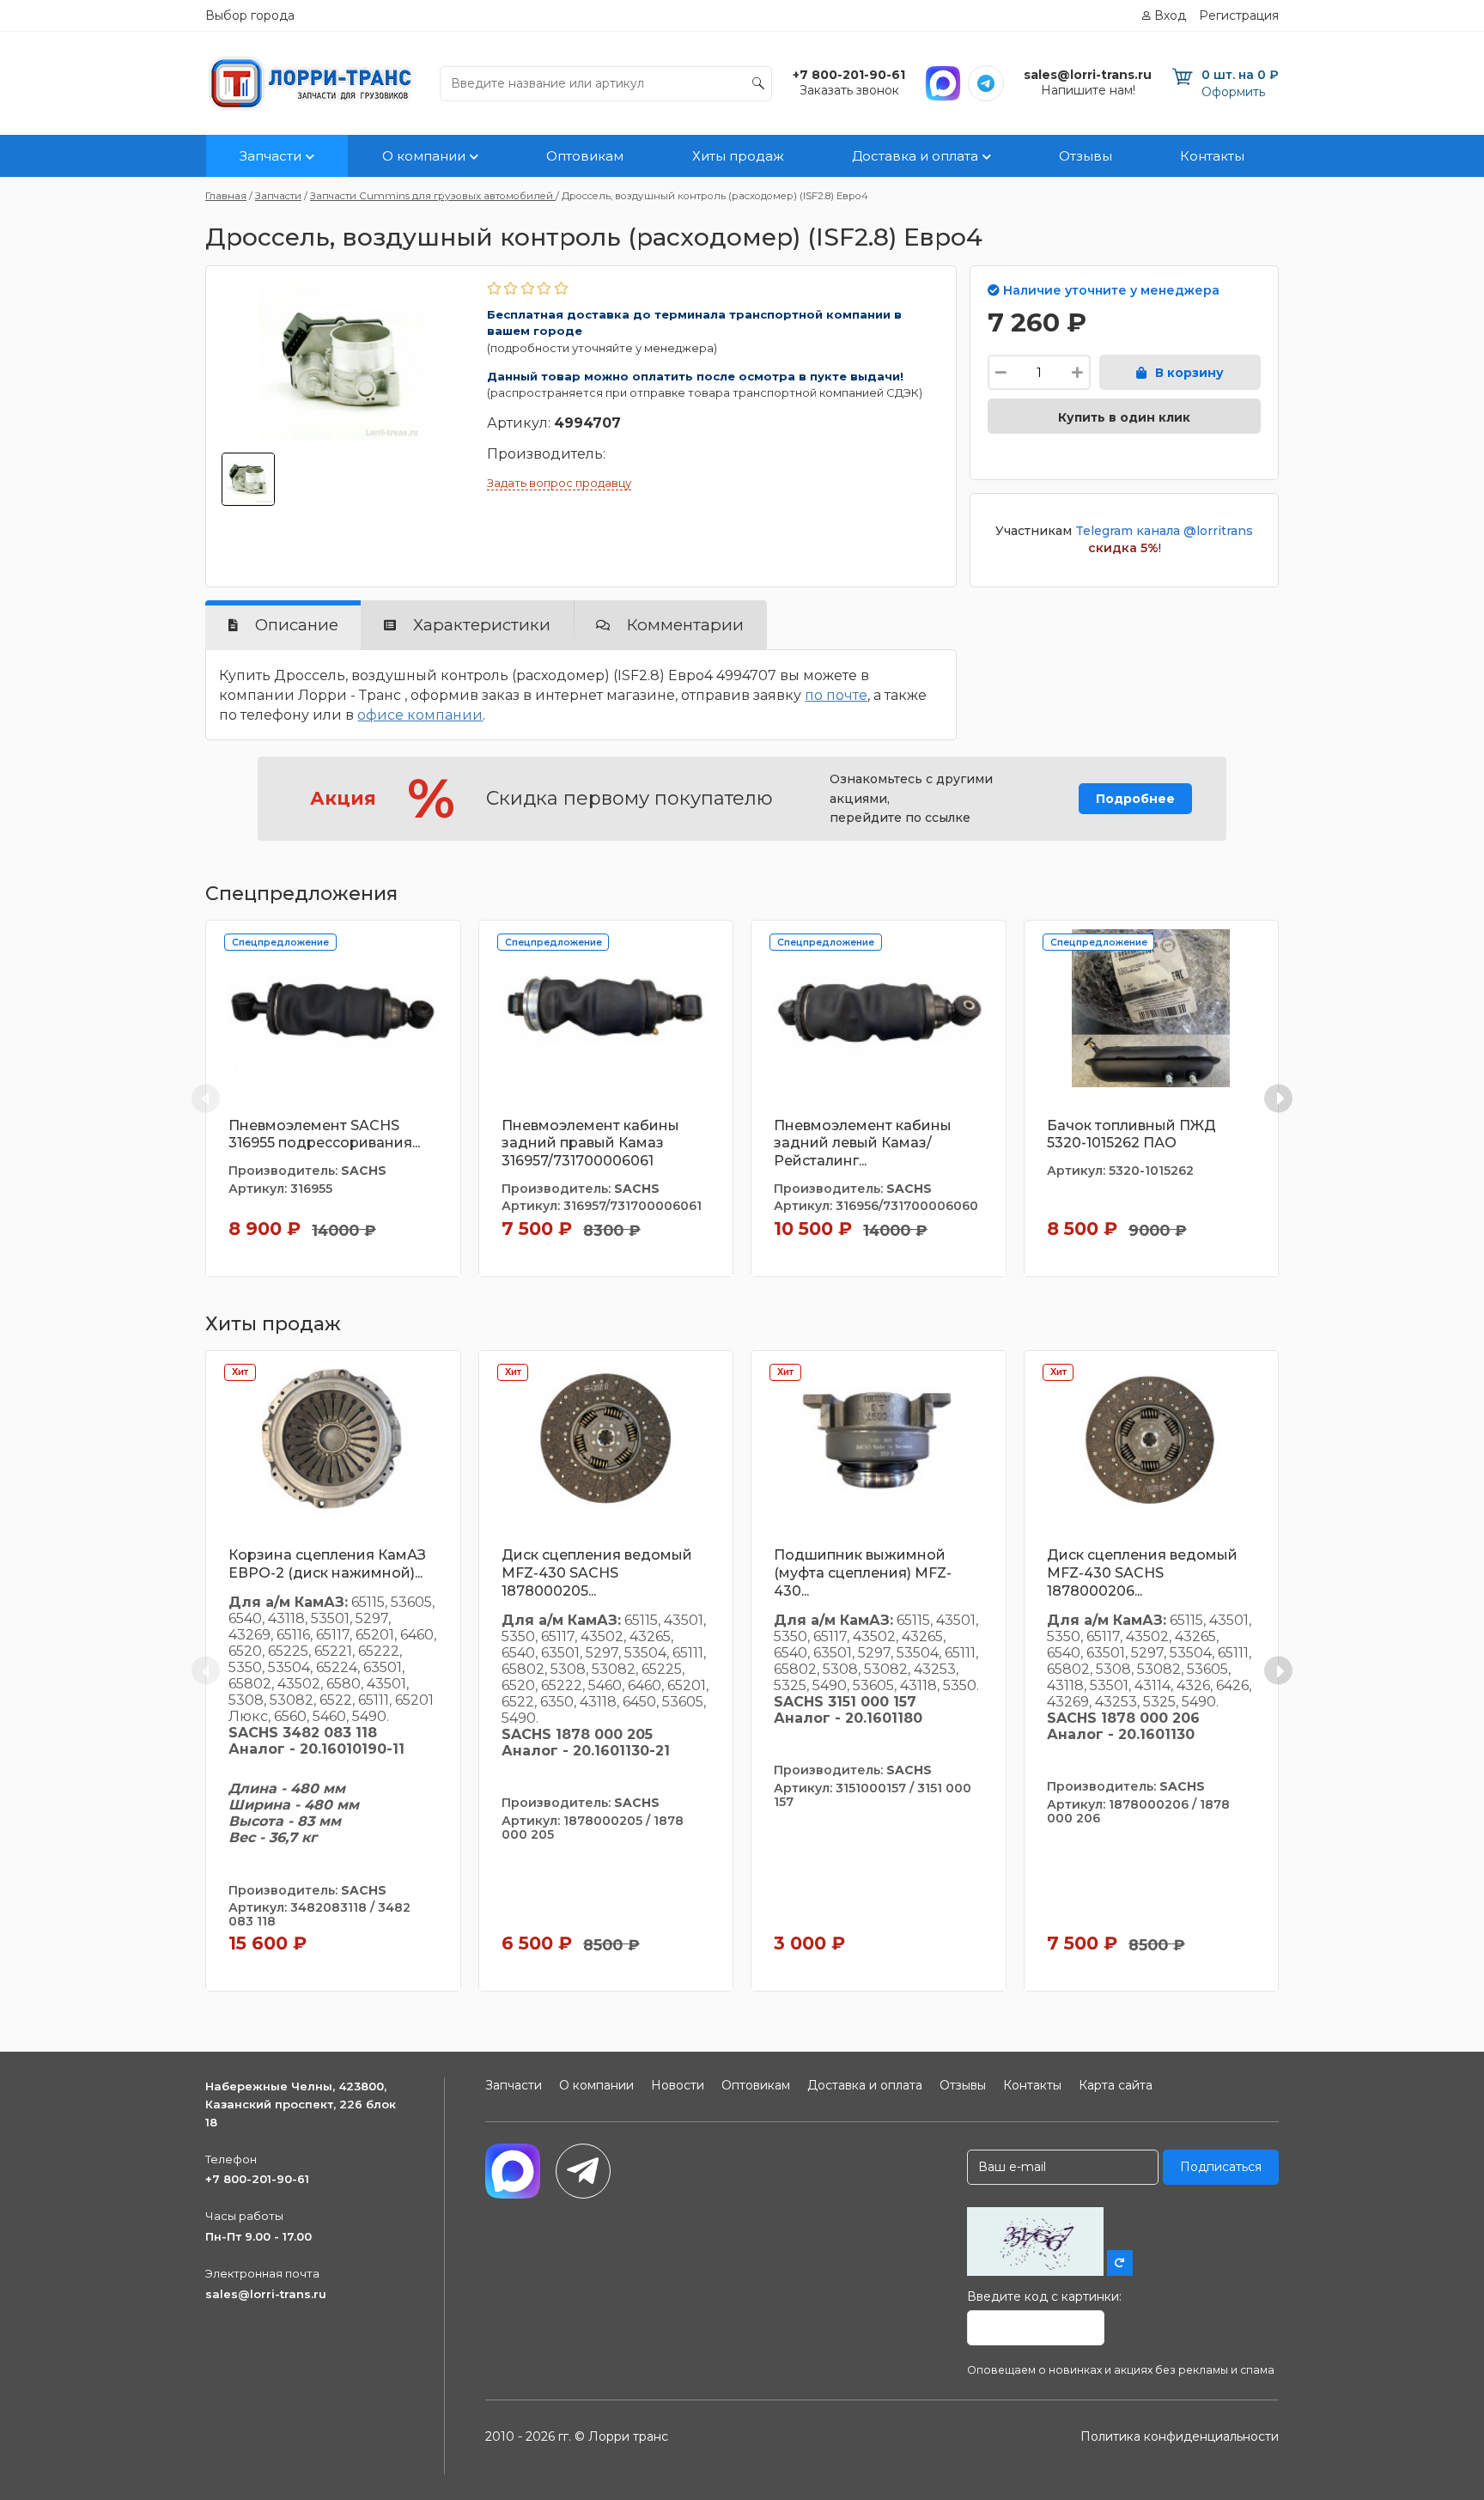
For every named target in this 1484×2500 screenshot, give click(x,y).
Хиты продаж (738, 156)
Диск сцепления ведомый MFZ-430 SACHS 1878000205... (597, 1573)
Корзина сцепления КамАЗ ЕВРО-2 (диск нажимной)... (327, 1564)
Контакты (1212, 156)
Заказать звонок (849, 90)
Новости (678, 2085)
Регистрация (1239, 15)
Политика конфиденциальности (1180, 2436)
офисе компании (420, 715)
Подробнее (1135, 799)
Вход (1170, 15)
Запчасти (271, 156)
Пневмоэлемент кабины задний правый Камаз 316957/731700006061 (590, 1144)
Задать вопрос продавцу (559, 483)
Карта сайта (1116, 2085)
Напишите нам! (1088, 90)
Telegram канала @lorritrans (1164, 531)
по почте (836, 695)
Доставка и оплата (915, 156)
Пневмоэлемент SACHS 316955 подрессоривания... (324, 1134)
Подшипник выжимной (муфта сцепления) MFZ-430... (863, 1573)
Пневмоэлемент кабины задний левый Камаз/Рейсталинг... (863, 1144)
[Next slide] (1278, 1098)
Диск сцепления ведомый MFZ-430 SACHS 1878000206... (1142, 1573)
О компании (424, 156)
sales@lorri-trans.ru (266, 2294)
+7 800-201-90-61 (257, 2179)
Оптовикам (585, 156)
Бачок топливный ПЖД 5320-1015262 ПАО (1131, 1134)
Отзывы (1086, 156)
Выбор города (250, 15)
